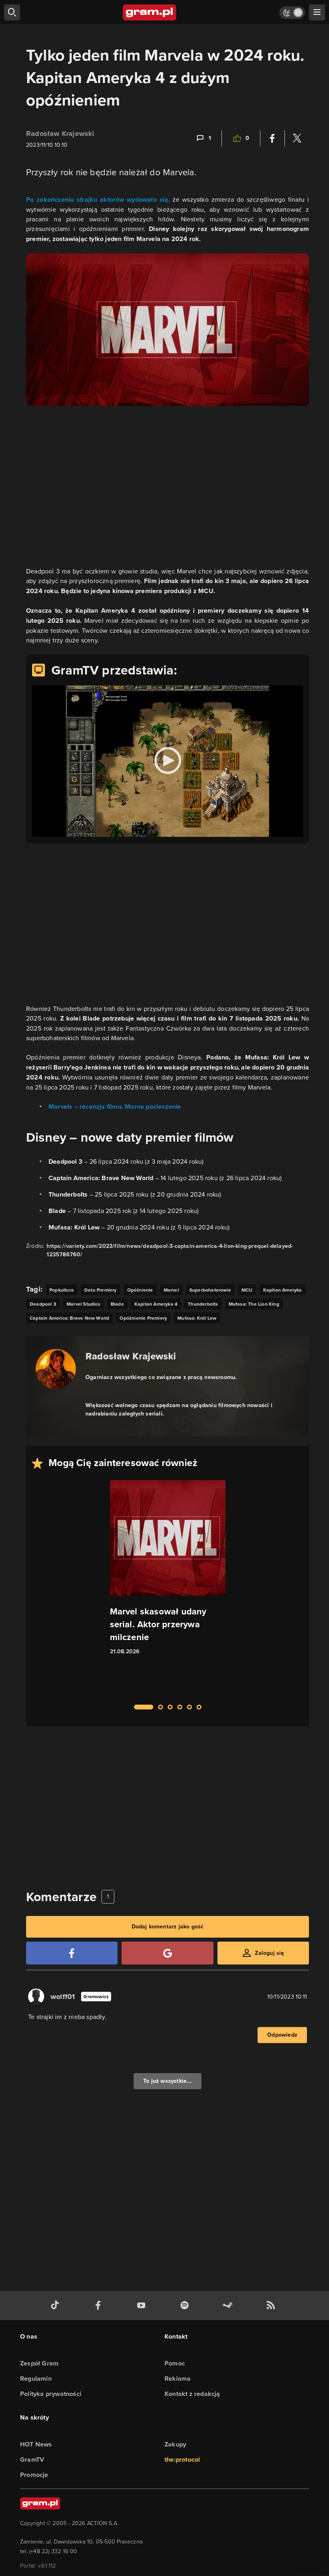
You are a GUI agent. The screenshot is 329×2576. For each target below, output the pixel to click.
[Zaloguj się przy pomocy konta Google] (167, 1953)
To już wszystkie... (168, 2081)
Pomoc (175, 2363)
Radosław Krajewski (60, 134)
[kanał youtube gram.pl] (143, 2306)
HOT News (36, 2444)
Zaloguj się (269, 1953)
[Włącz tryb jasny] (292, 13)
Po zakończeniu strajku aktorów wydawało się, (98, 199)
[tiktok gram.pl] (57, 2306)
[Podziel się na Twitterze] (297, 138)
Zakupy (175, 2444)
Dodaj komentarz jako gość (168, 1927)
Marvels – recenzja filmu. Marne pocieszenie (115, 1107)
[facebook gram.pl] (100, 2306)
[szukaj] (12, 12)
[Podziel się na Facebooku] (272, 138)
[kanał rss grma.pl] (272, 2306)
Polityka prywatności (51, 2394)
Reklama (178, 2379)
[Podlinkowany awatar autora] (56, 1369)
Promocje (34, 2475)
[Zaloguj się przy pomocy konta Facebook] (72, 1953)
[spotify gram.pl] (186, 2306)
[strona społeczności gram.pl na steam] (229, 2306)
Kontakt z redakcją (192, 2394)
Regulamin (36, 2379)
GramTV (32, 2460)
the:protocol (182, 2460)
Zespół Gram (39, 2363)
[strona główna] (150, 12)
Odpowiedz (282, 2035)
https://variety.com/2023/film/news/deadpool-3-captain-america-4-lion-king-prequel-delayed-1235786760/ (170, 1250)
